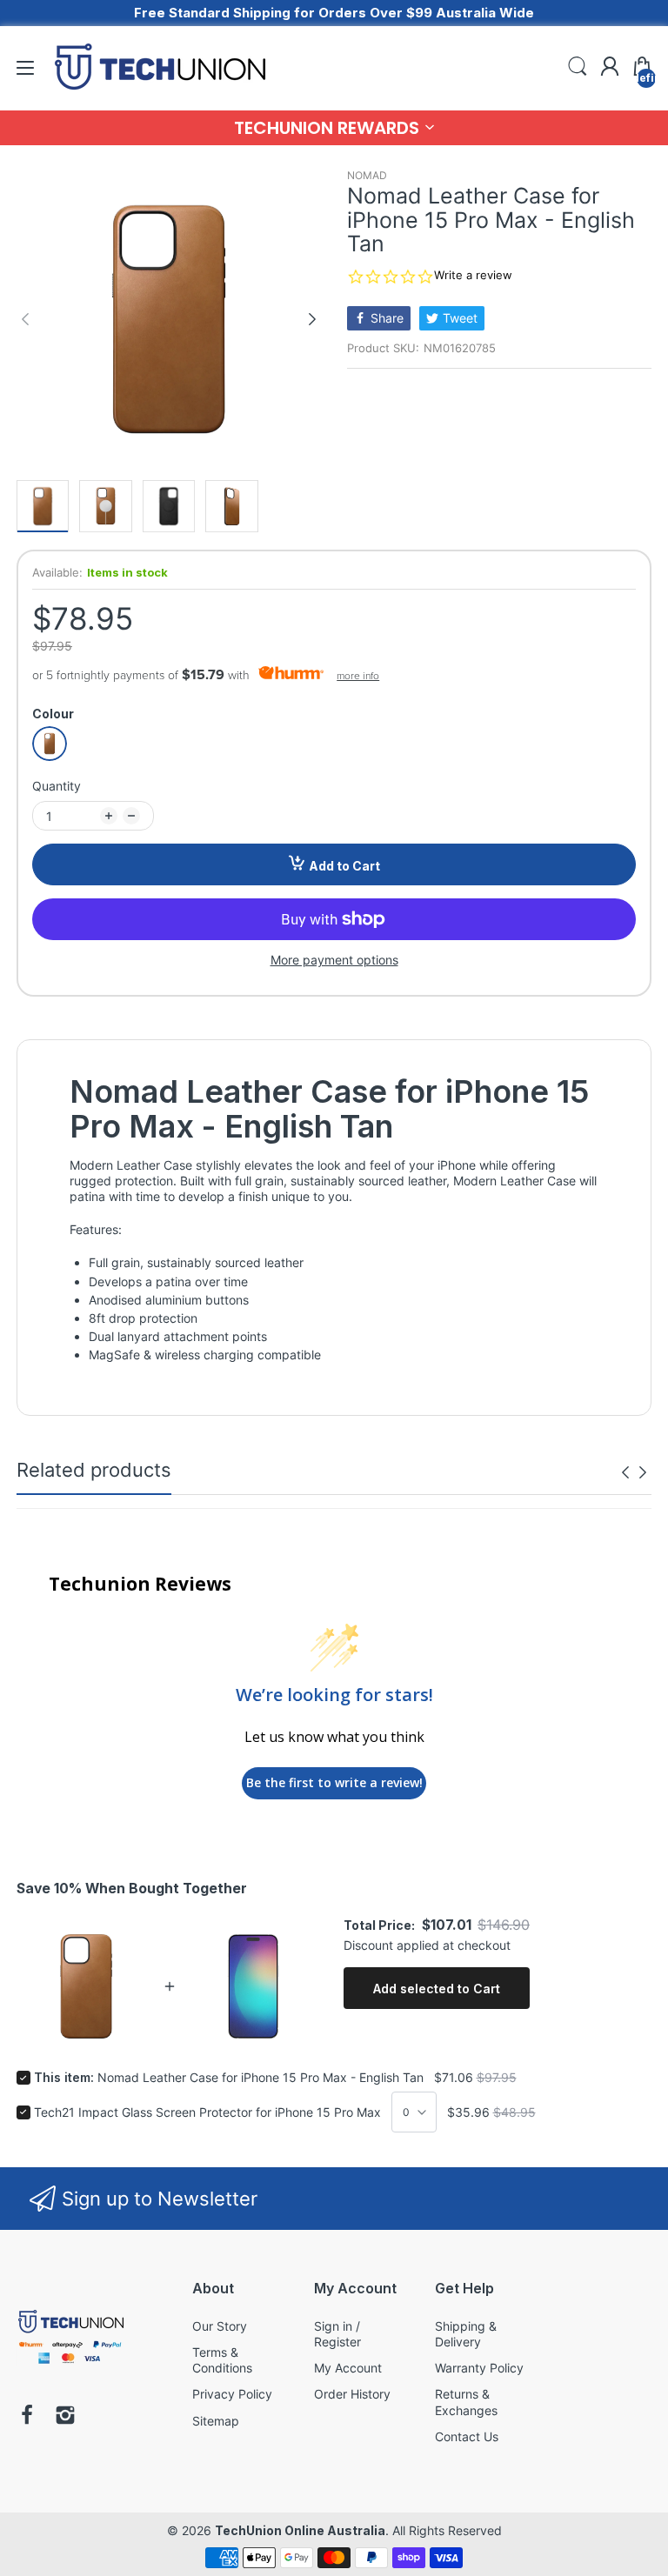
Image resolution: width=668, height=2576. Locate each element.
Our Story (220, 2326)
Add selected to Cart (437, 1989)
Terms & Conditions (222, 2360)
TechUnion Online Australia (300, 2530)
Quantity (57, 786)
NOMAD (367, 175)
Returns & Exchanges (466, 2402)
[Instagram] (65, 2417)
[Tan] (50, 744)
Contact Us (467, 2436)
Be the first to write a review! (334, 1782)
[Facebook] (27, 2417)
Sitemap (216, 2421)
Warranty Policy (479, 2368)
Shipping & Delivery (466, 2334)
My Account (348, 2368)
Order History (352, 2394)
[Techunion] (71, 2367)
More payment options (334, 960)
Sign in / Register (337, 2334)
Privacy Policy (232, 2394)
